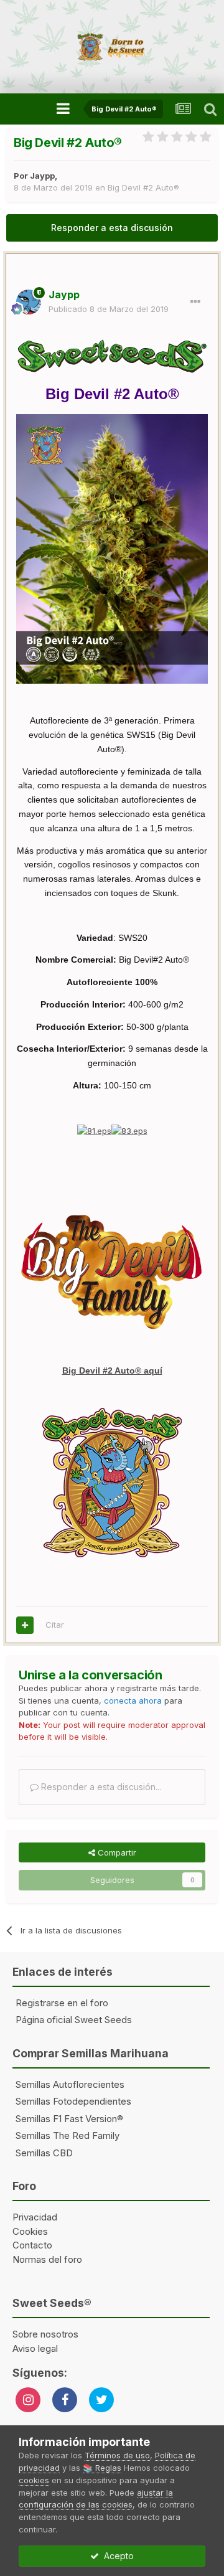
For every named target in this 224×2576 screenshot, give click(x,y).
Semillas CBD (44, 2153)
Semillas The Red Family (68, 2135)
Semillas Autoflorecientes (70, 2084)
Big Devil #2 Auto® (143, 187)
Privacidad (35, 2217)
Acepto (116, 2556)
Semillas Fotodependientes (73, 2101)
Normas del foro (47, 2259)
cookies (34, 2480)
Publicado (109, 309)
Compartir (116, 1852)
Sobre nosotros (45, 2334)
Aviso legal (35, 2348)
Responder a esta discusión (112, 228)
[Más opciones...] (195, 302)
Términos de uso (117, 2455)
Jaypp (42, 176)
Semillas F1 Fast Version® (69, 2119)
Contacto (32, 2245)
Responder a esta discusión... (100, 1787)
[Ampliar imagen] (94, 1130)
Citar (55, 1625)
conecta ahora (133, 1701)
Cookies (30, 2231)
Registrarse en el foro (62, 2003)
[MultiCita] (25, 1625)
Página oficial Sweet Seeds (74, 2020)
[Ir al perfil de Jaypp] (29, 302)
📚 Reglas (102, 2468)
